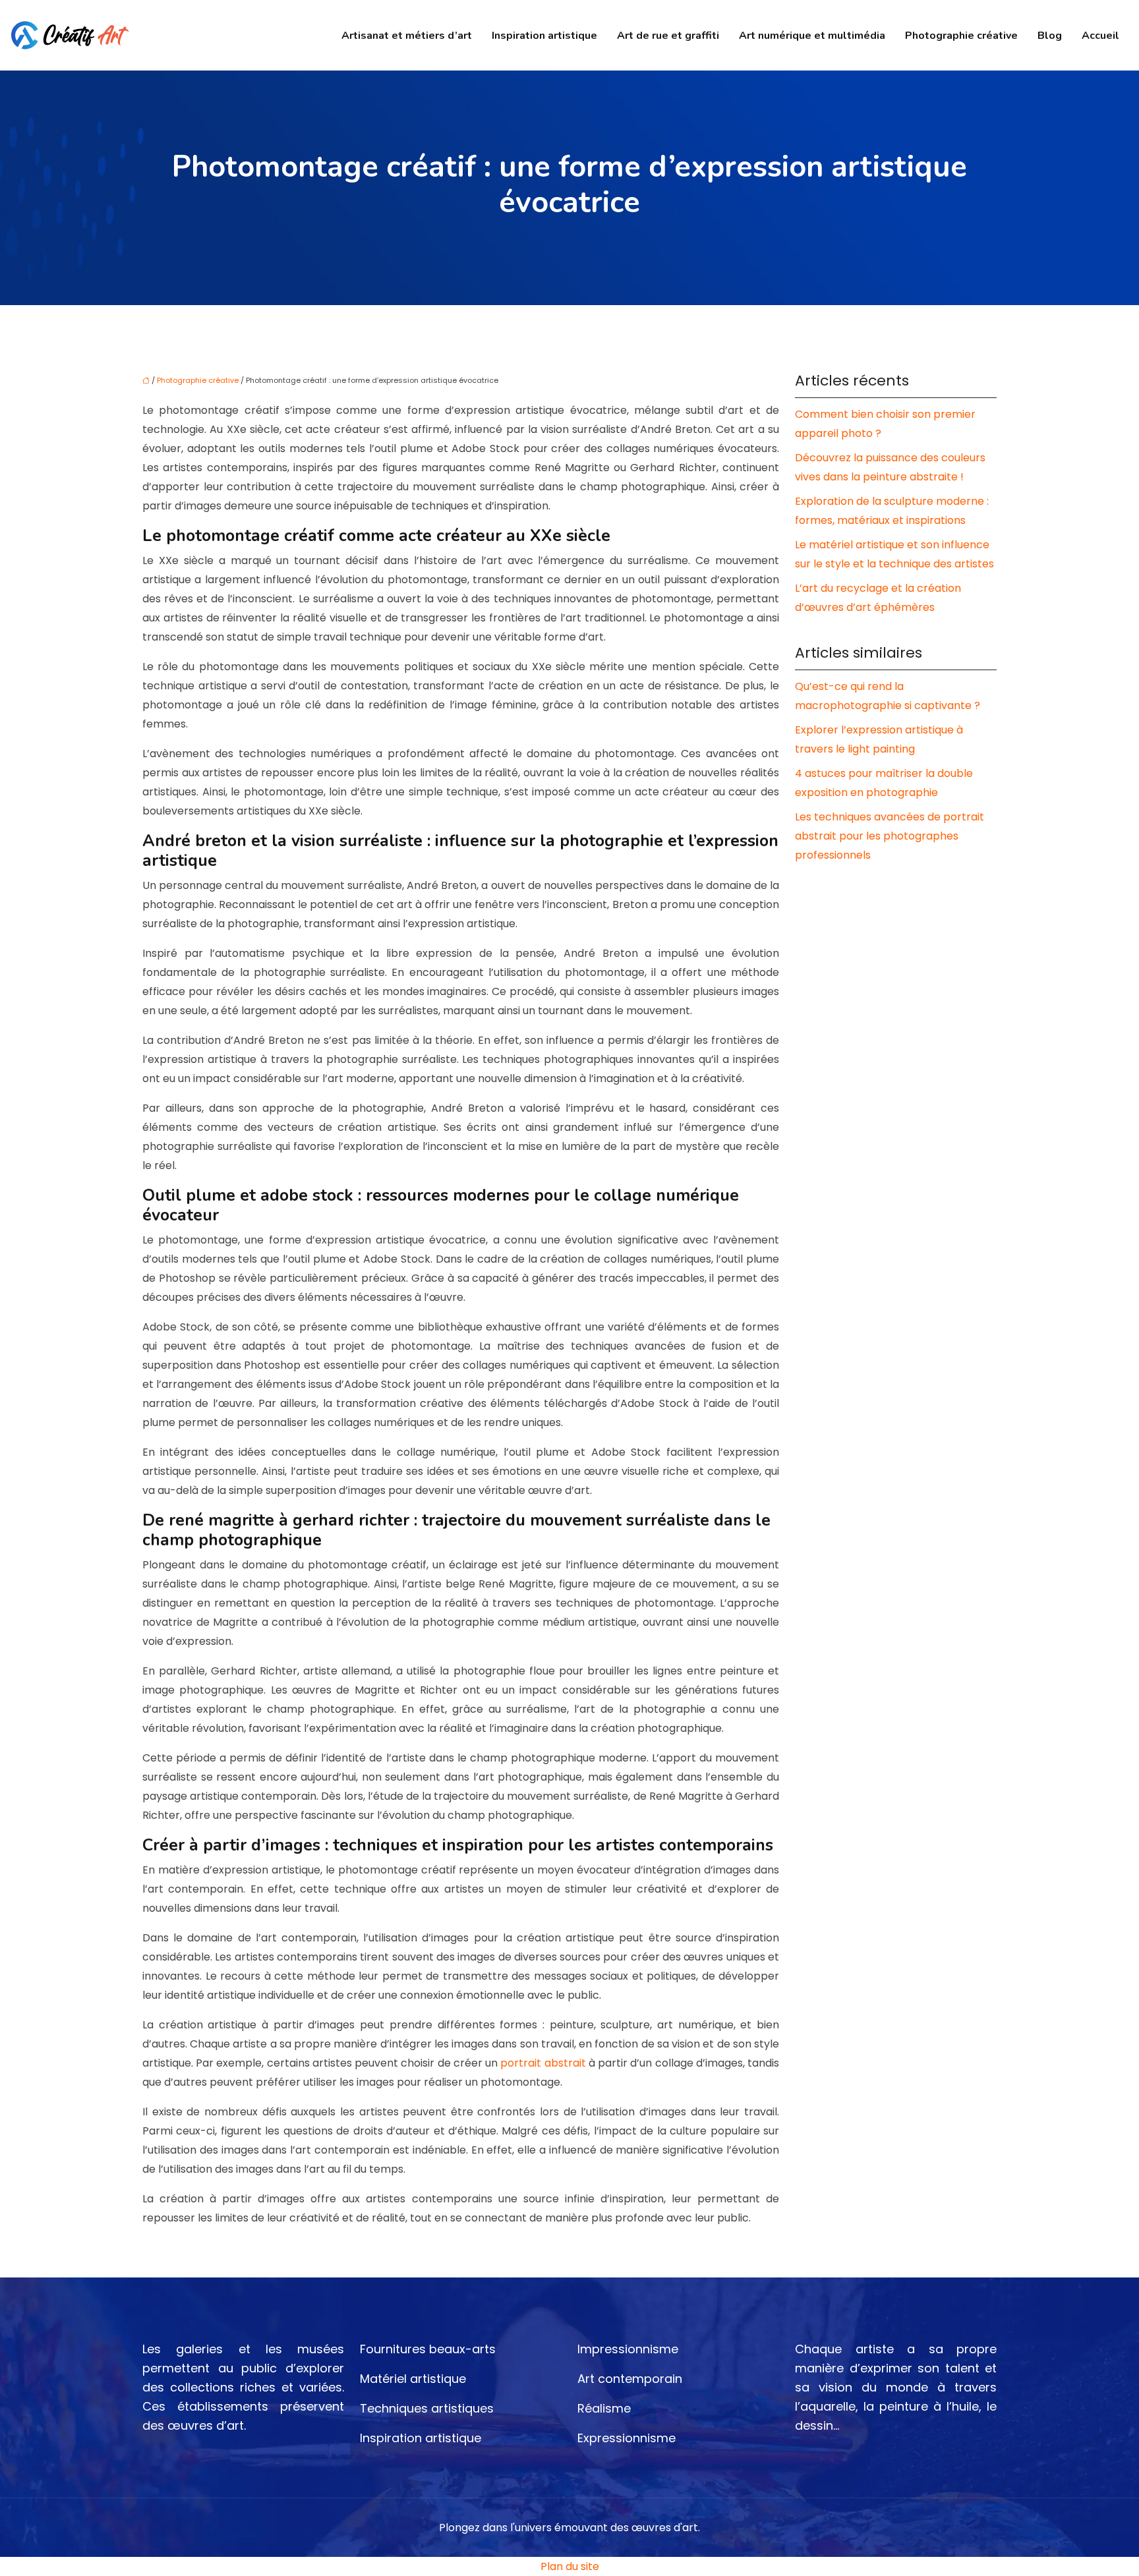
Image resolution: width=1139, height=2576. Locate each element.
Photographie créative (961, 36)
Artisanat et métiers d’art (407, 36)
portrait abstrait (543, 2063)
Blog (1050, 36)
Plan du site (570, 2566)
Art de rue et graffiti (668, 36)
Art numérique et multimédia (812, 36)
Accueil (1100, 36)
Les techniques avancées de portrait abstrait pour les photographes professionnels (890, 836)
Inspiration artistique (544, 36)
